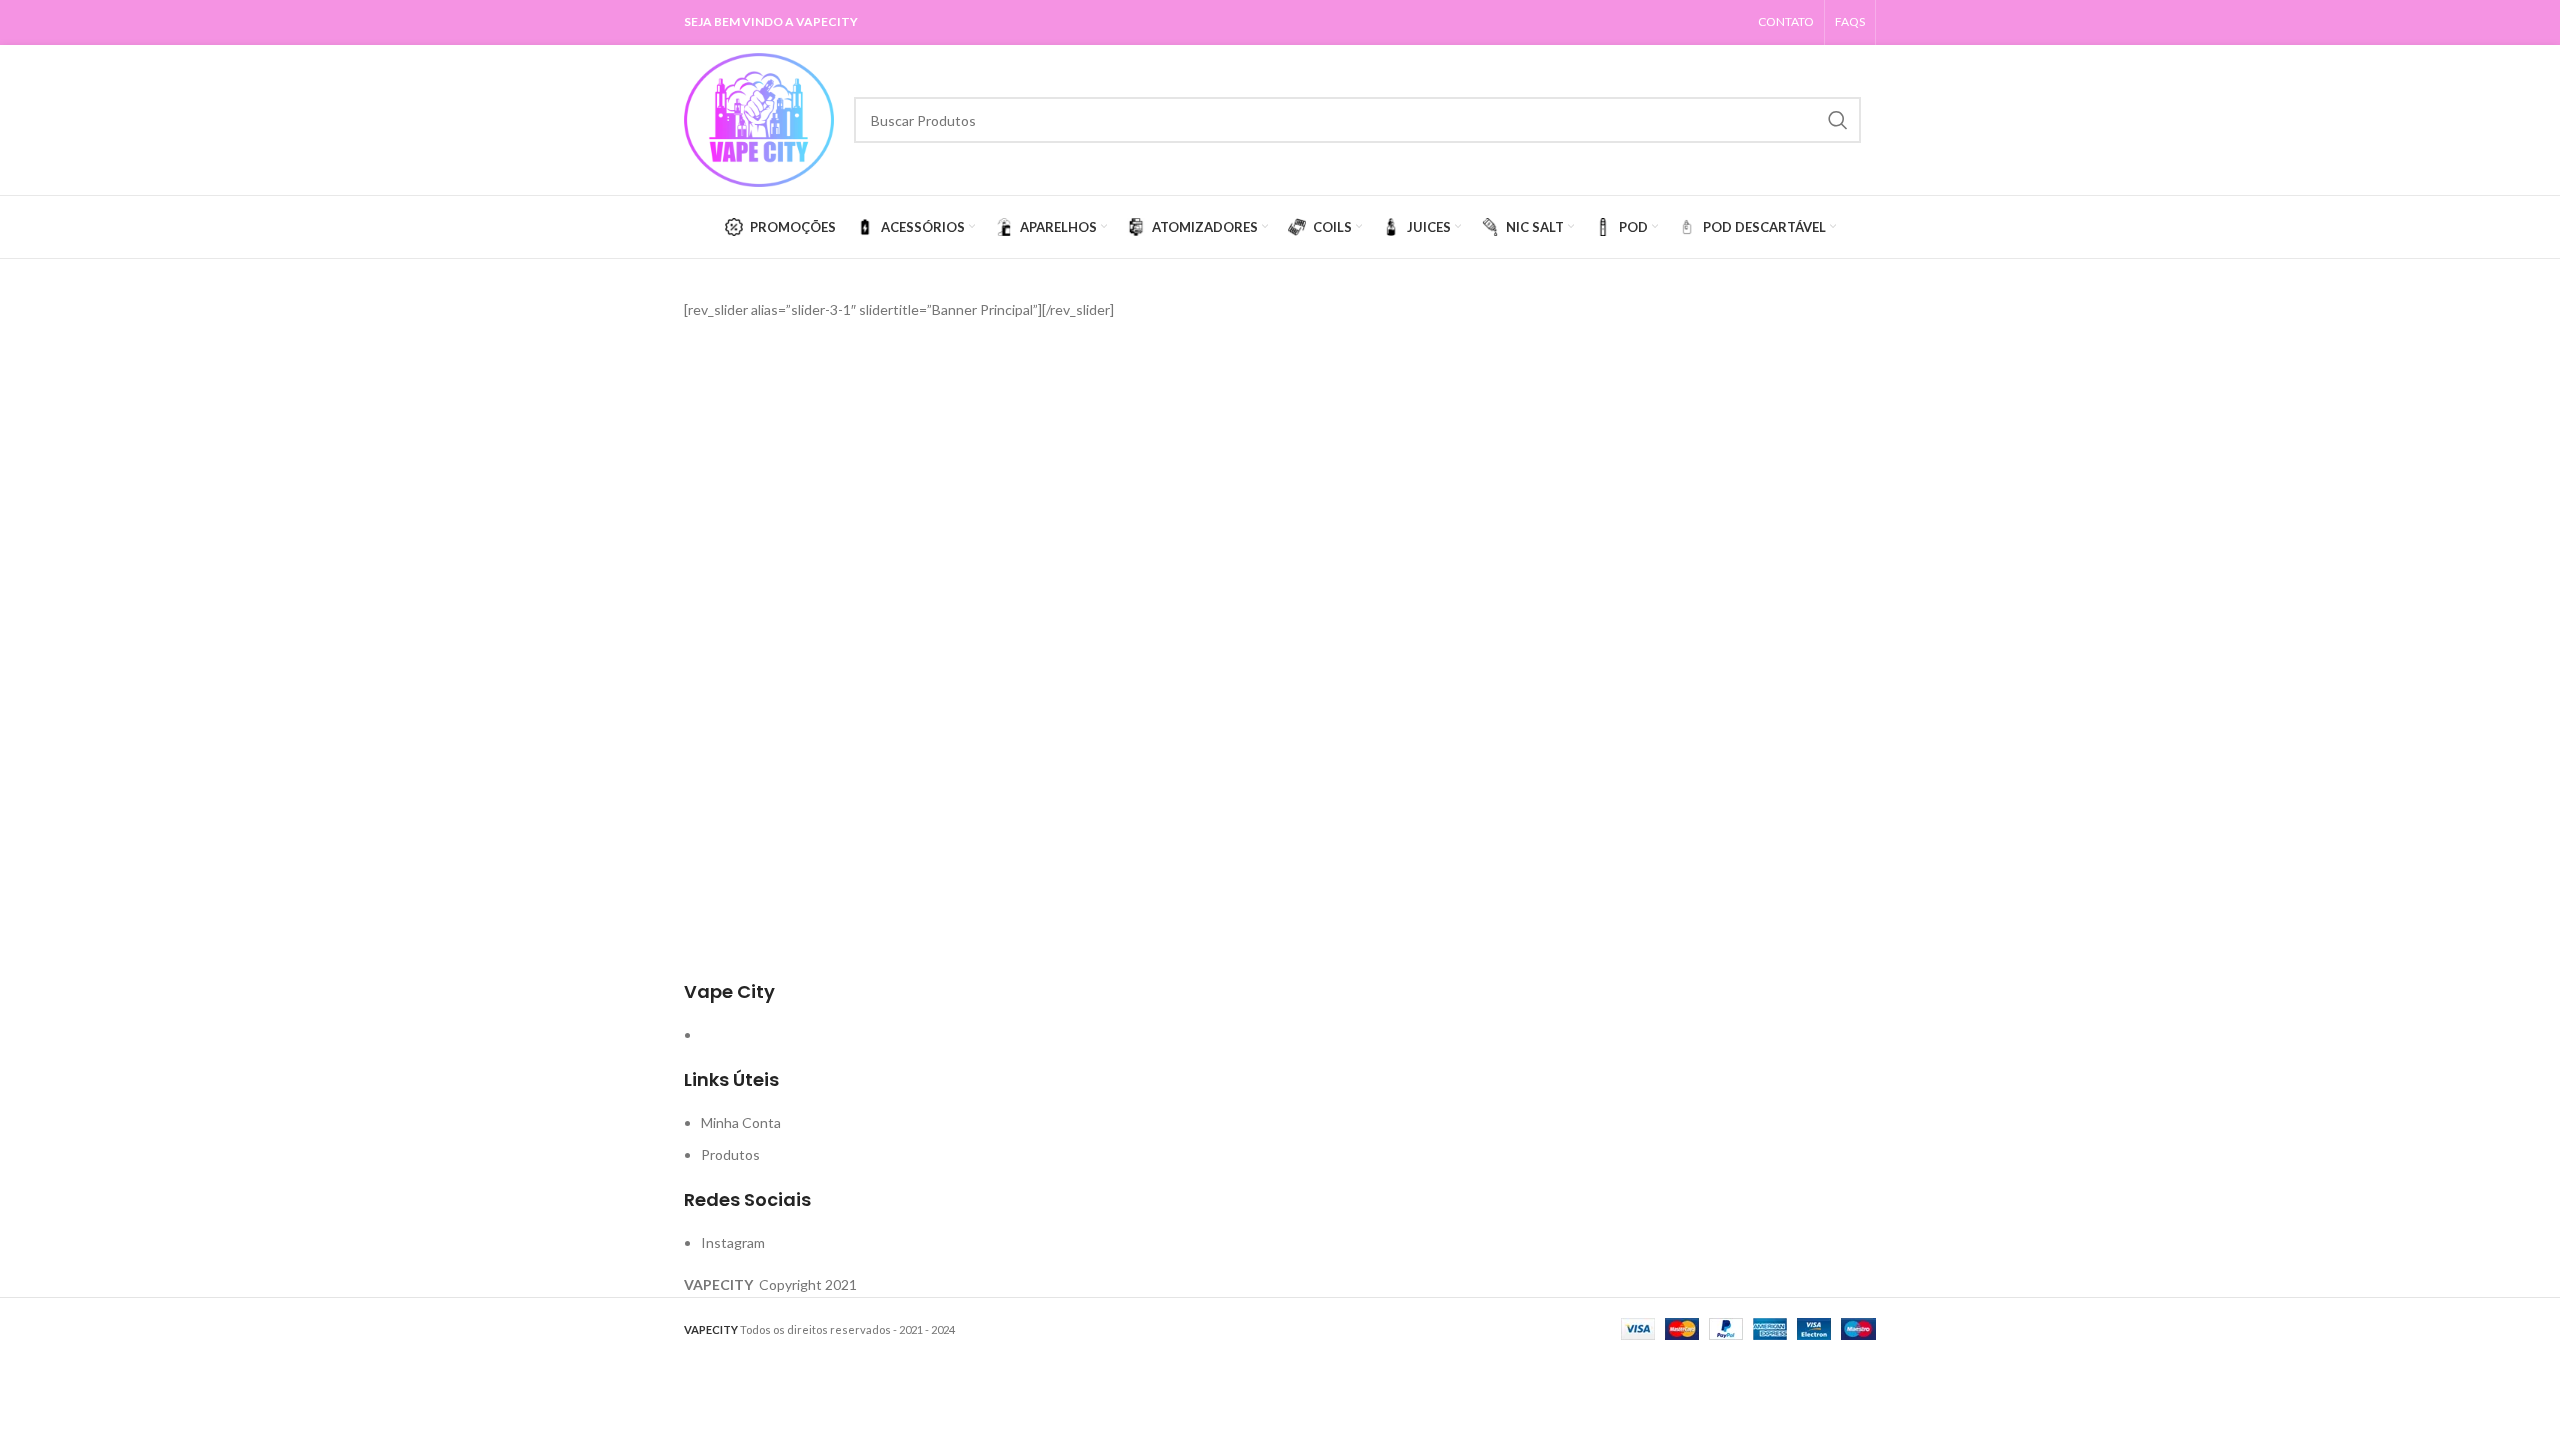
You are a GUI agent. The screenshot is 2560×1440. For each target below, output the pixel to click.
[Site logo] (759, 118)
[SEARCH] (1838, 120)
